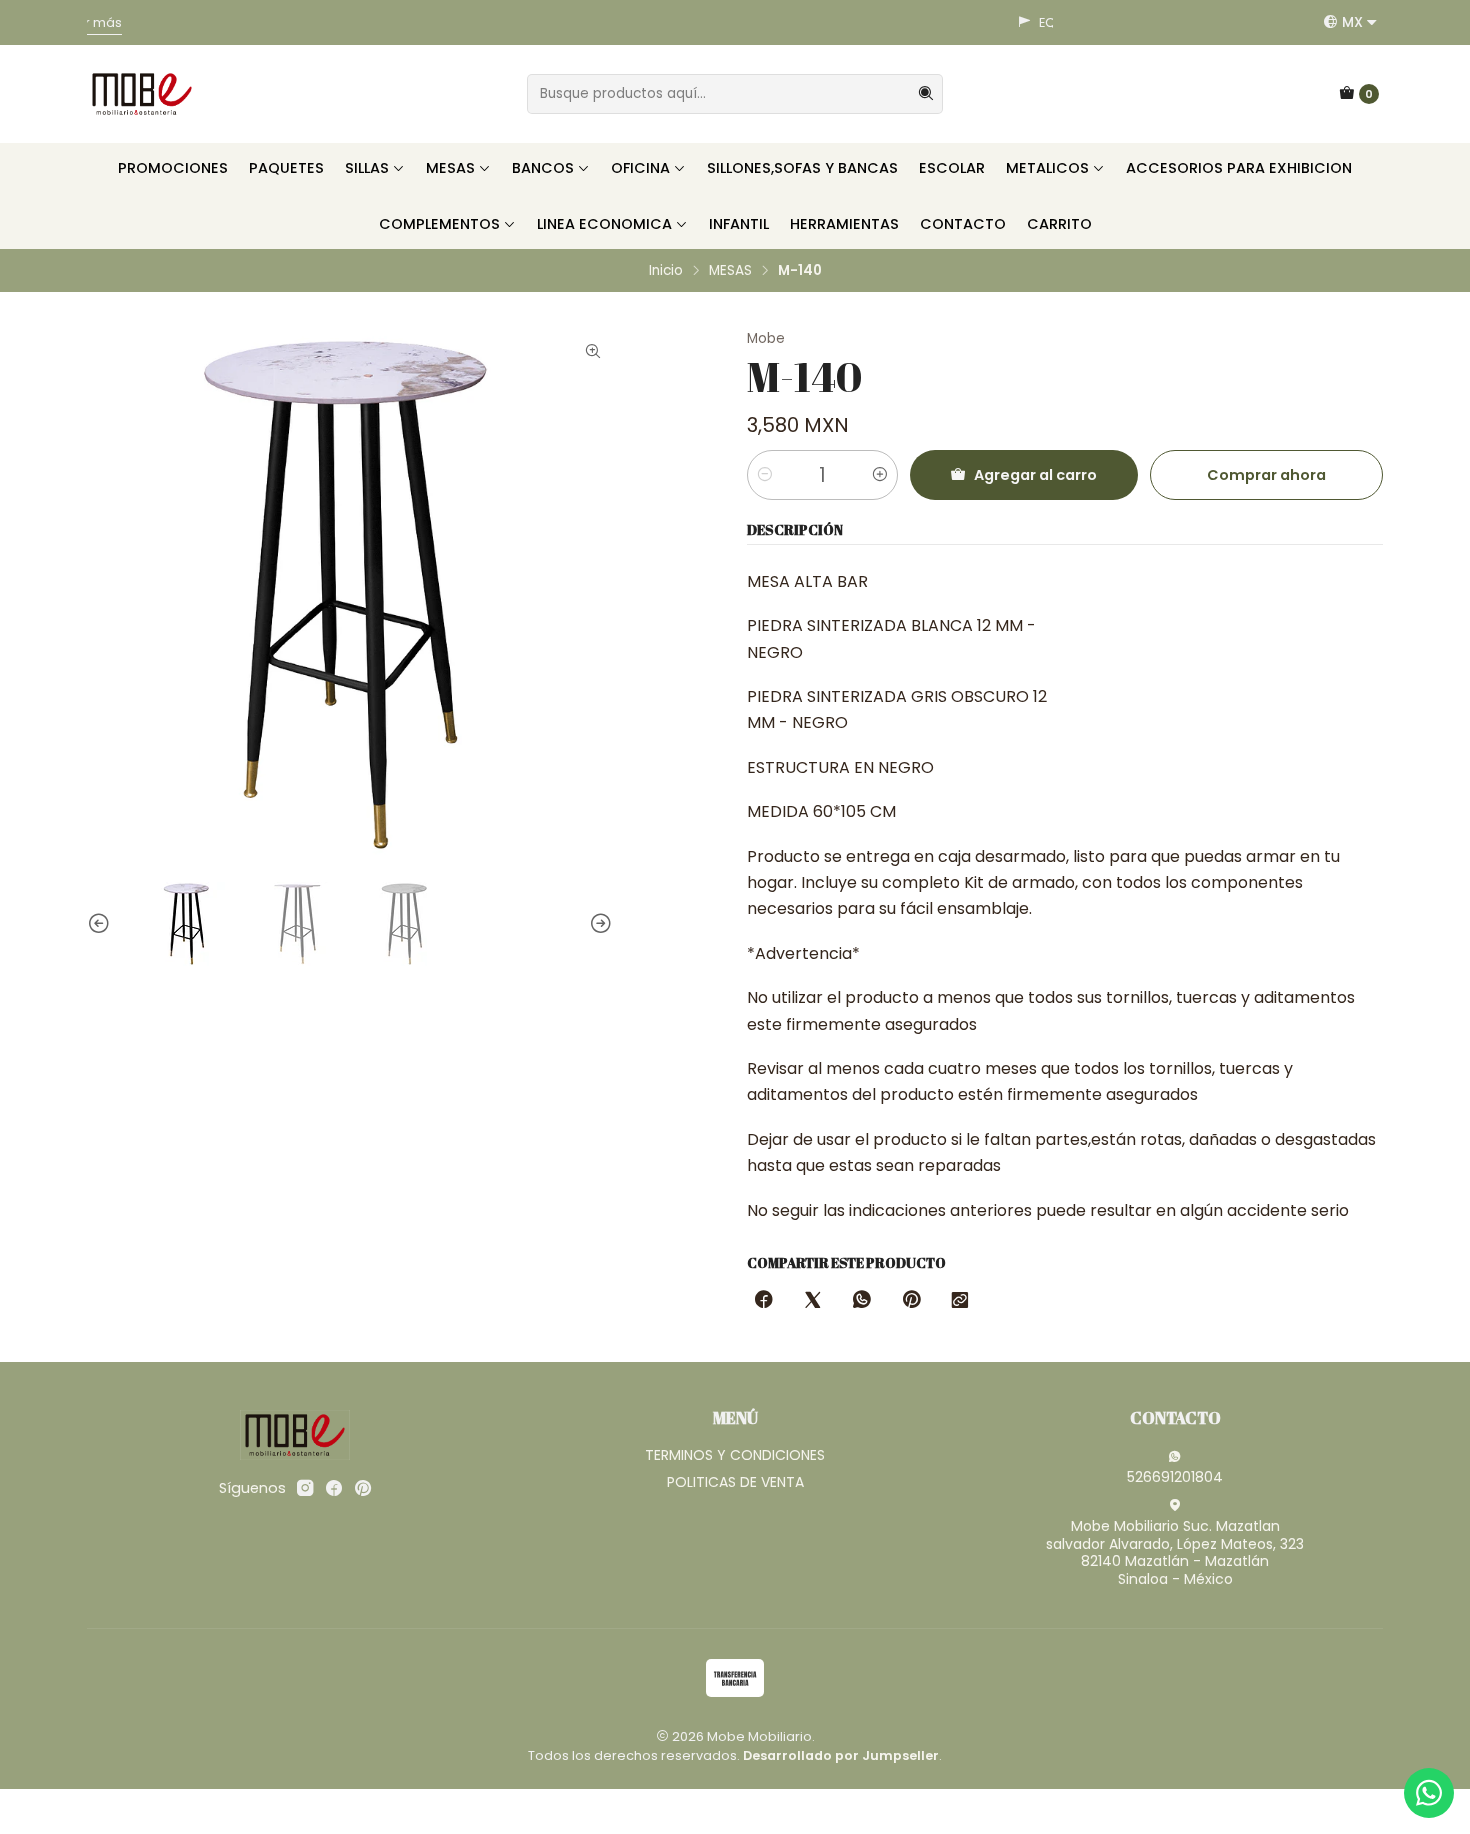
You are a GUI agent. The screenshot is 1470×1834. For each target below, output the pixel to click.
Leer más (996, 22)
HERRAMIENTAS (844, 224)
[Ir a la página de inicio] (142, 94)
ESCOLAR (952, 168)
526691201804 (1175, 1477)
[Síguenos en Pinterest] (362, 1488)
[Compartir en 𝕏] (813, 1301)
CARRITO (1059, 224)
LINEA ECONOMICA (604, 224)
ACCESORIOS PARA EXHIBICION (1239, 168)
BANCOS (543, 168)
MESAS (450, 168)
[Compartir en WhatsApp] (862, 1301)
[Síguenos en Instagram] (305, 1488)
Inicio (666, 271)
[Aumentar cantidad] (880, 475)
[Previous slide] (102, 924)
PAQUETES (286, 168)
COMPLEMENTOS (439, 224)
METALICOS (1047, 168)
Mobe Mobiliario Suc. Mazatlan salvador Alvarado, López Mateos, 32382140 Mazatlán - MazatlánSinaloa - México (1175, 1552)
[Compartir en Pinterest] (911, 1301)
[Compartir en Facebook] (764, 1301)
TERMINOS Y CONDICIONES (735, 1455)
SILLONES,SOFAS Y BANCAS (802, 168)
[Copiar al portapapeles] (960, 1301)
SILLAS (367, 168)
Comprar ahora (1266, 475)
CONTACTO (963, 224)
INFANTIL (739, 224)
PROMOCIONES (173, 168)
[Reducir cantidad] (765, 475)
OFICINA (640, 168)
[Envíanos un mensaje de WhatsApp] (1429, 1793)
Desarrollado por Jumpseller (841, 1755)
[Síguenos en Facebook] (334, 1488)
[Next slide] (598, 924)
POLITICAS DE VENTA (735, 1482)
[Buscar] (926, 94)
